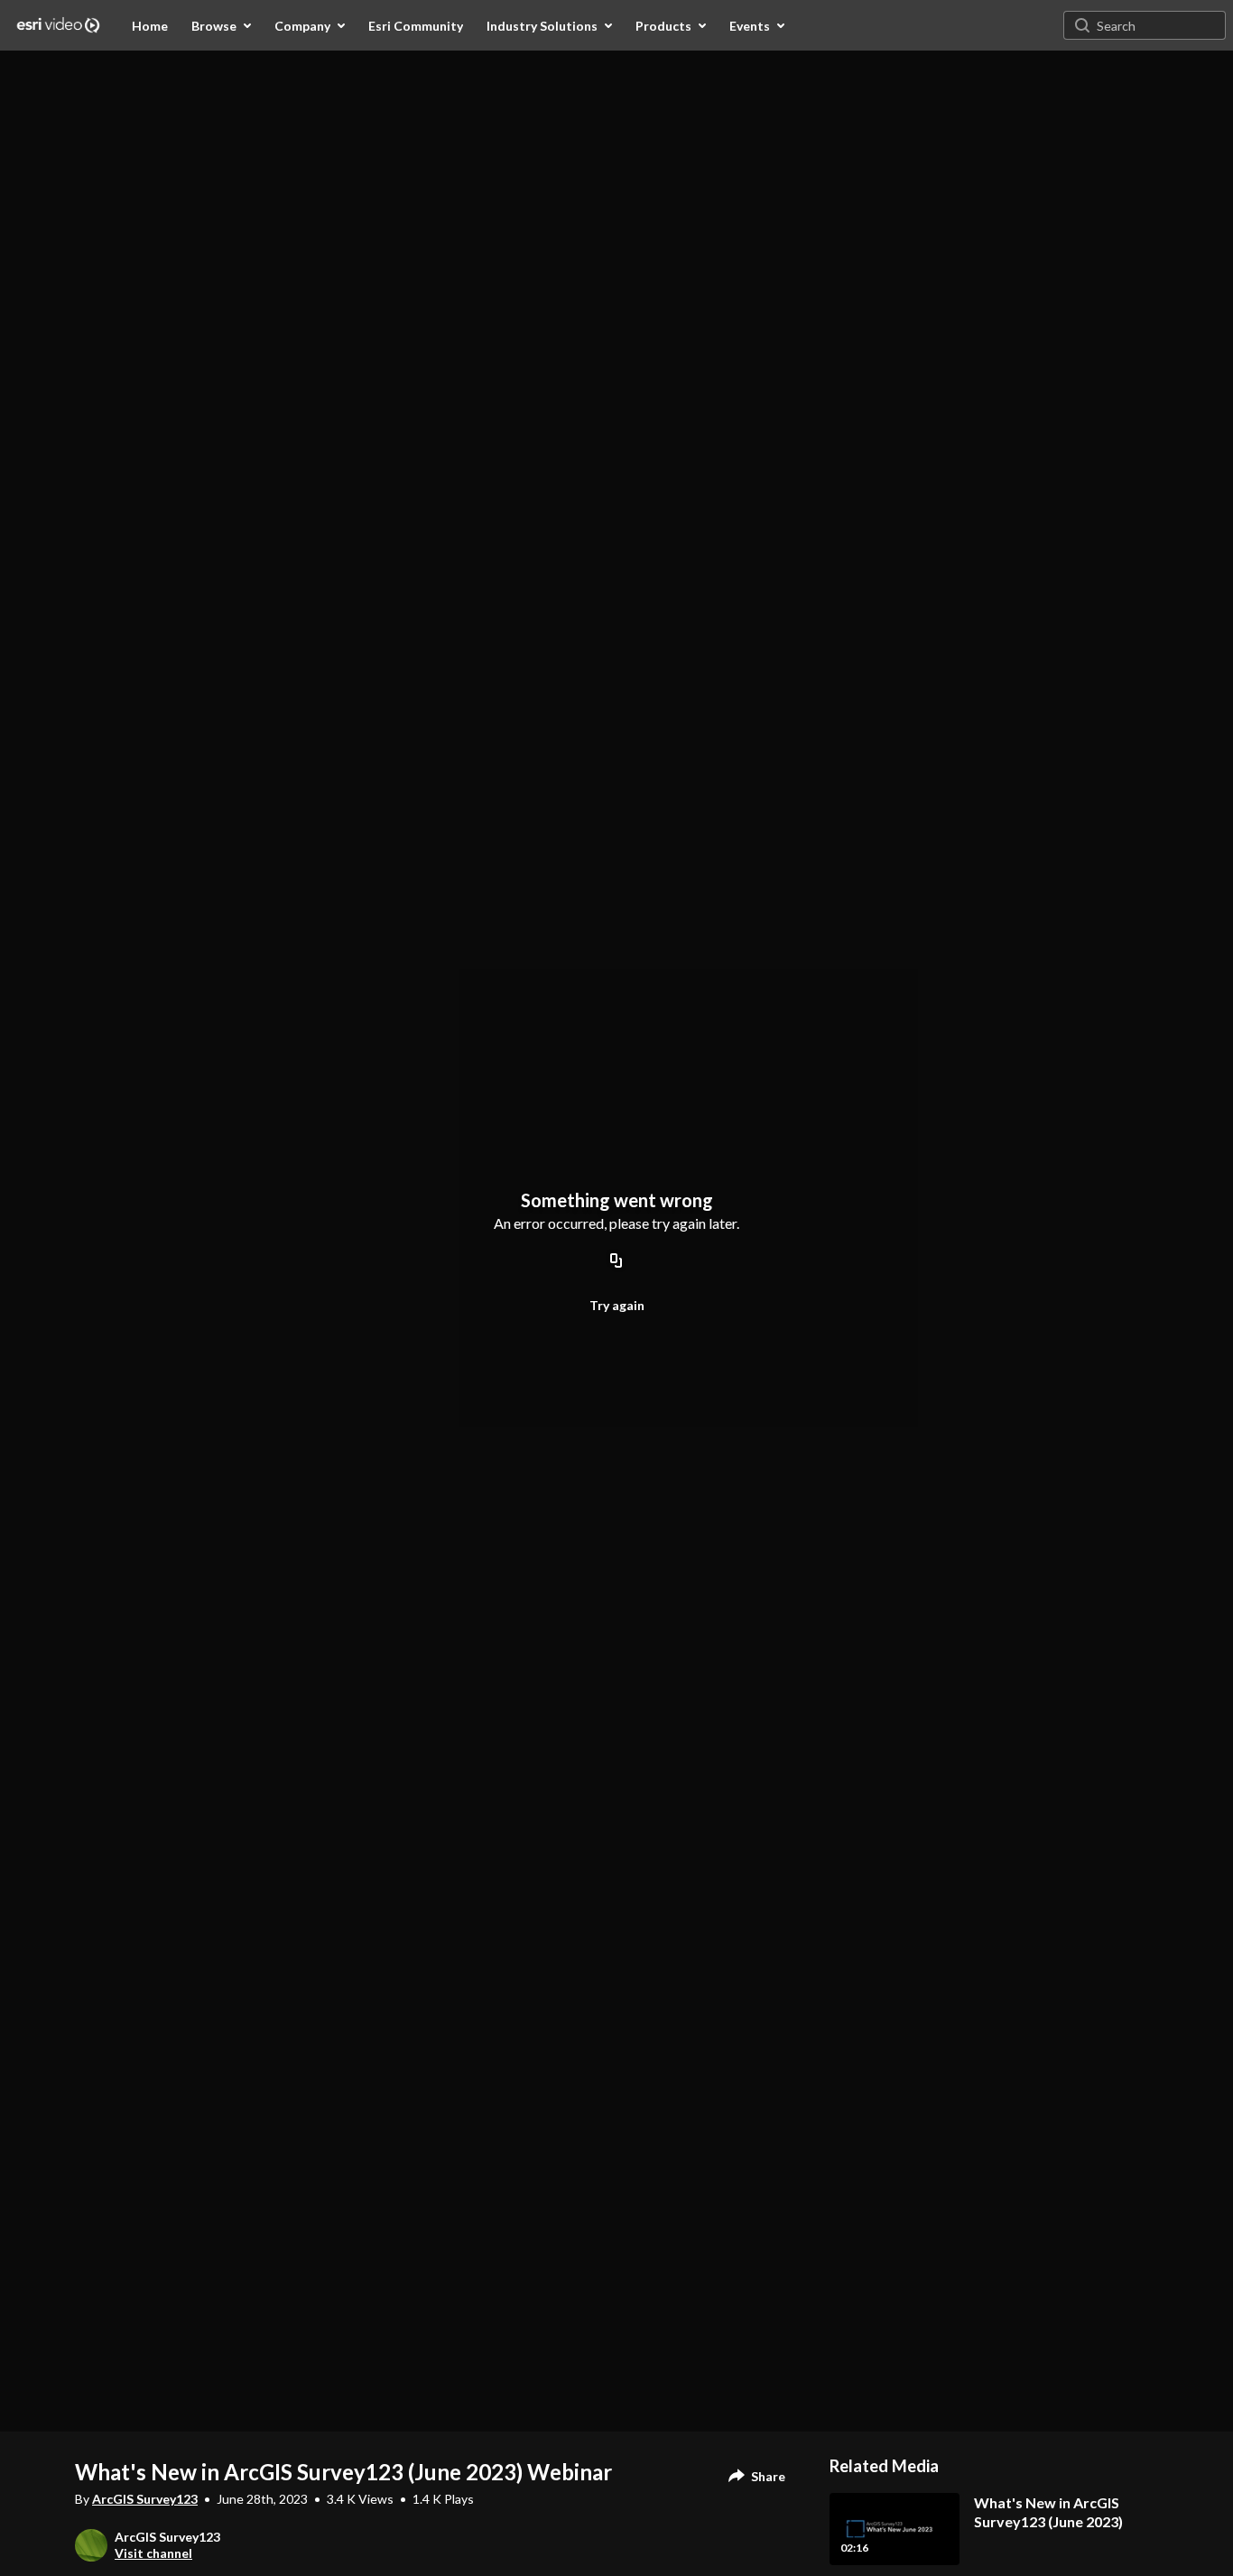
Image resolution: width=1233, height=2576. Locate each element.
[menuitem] (150, 25)
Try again (617, 1305)
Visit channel (153, 2553)
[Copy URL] (616, 1262)
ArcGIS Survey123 (145, 2499)
